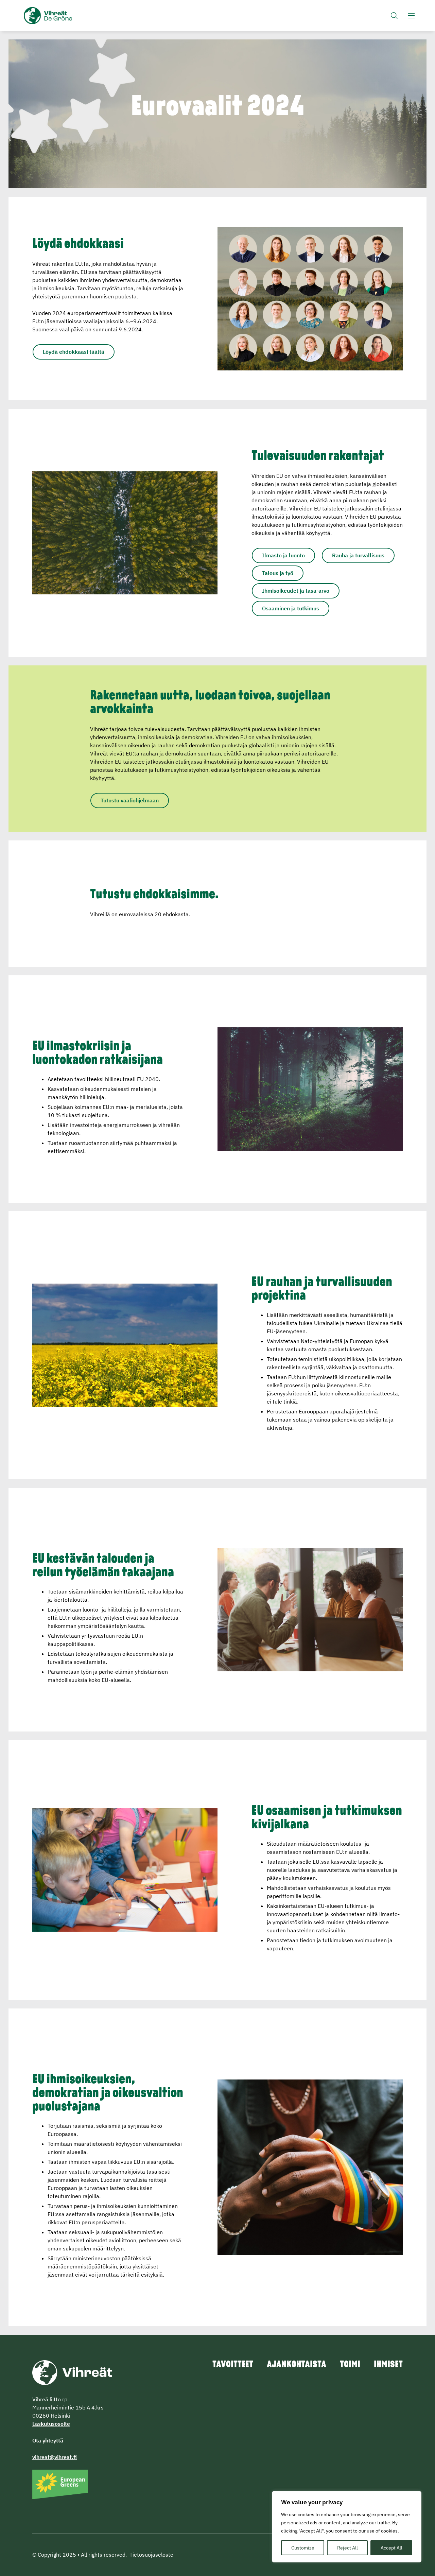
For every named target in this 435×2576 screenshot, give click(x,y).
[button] (394, 15)
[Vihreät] (72, 2372)
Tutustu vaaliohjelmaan (130, 800)
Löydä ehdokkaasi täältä (74, 352)
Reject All (347, 2548)
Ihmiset (388, 2365)
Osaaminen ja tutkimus (291, 608)
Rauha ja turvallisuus (358, 555)
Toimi (350, 2365)
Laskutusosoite (51, 2424)
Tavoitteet (233, 2365)
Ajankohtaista (297, 2365)
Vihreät (64, 16)
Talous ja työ (278, 573)
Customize (303, 2548)
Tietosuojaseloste (151, 2555)
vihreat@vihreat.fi (55, 2457)
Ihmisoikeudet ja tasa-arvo (296, 591)
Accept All (391, 2548)
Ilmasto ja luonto (283, 555)
